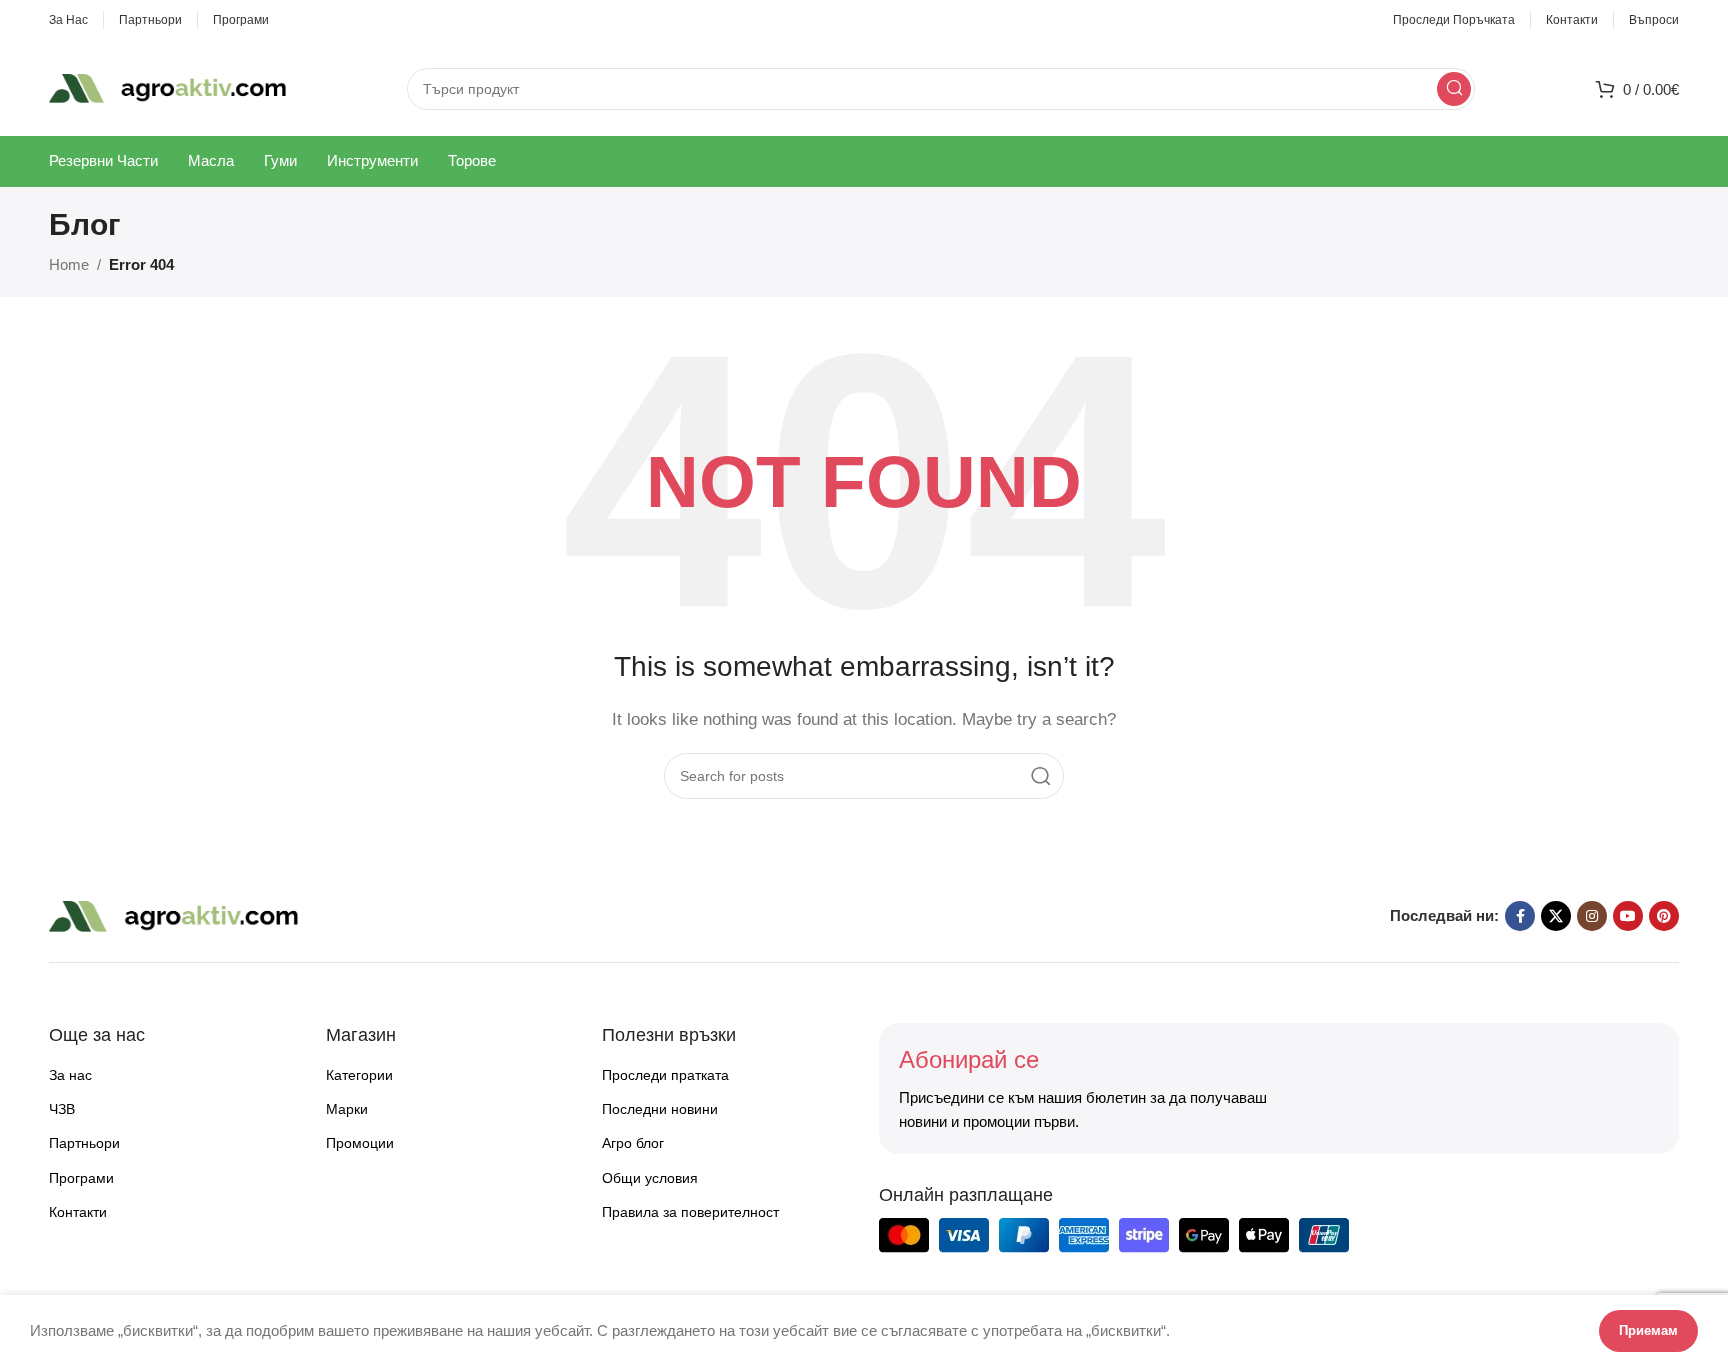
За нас (70, 1075)
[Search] (1454, 89)
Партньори (84, 1143)
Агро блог (633, 1143)
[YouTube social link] (1628, 916)
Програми (81, 1178)
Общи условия (650, 1178)
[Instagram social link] (1592, 916)
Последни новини (660, 1109)
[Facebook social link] (1520, 916)
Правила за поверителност (690, 1212)
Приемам (1648, 1330)
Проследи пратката (665, 1075)
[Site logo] (168, 86)
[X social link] (1556, 916)
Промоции (360, 1143)
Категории (359, 1075)
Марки (347, 1109)
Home (69, 264)
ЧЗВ (62, 1109)
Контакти (78, 1212)
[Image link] (174, 914)
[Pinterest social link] (1664, 916)
